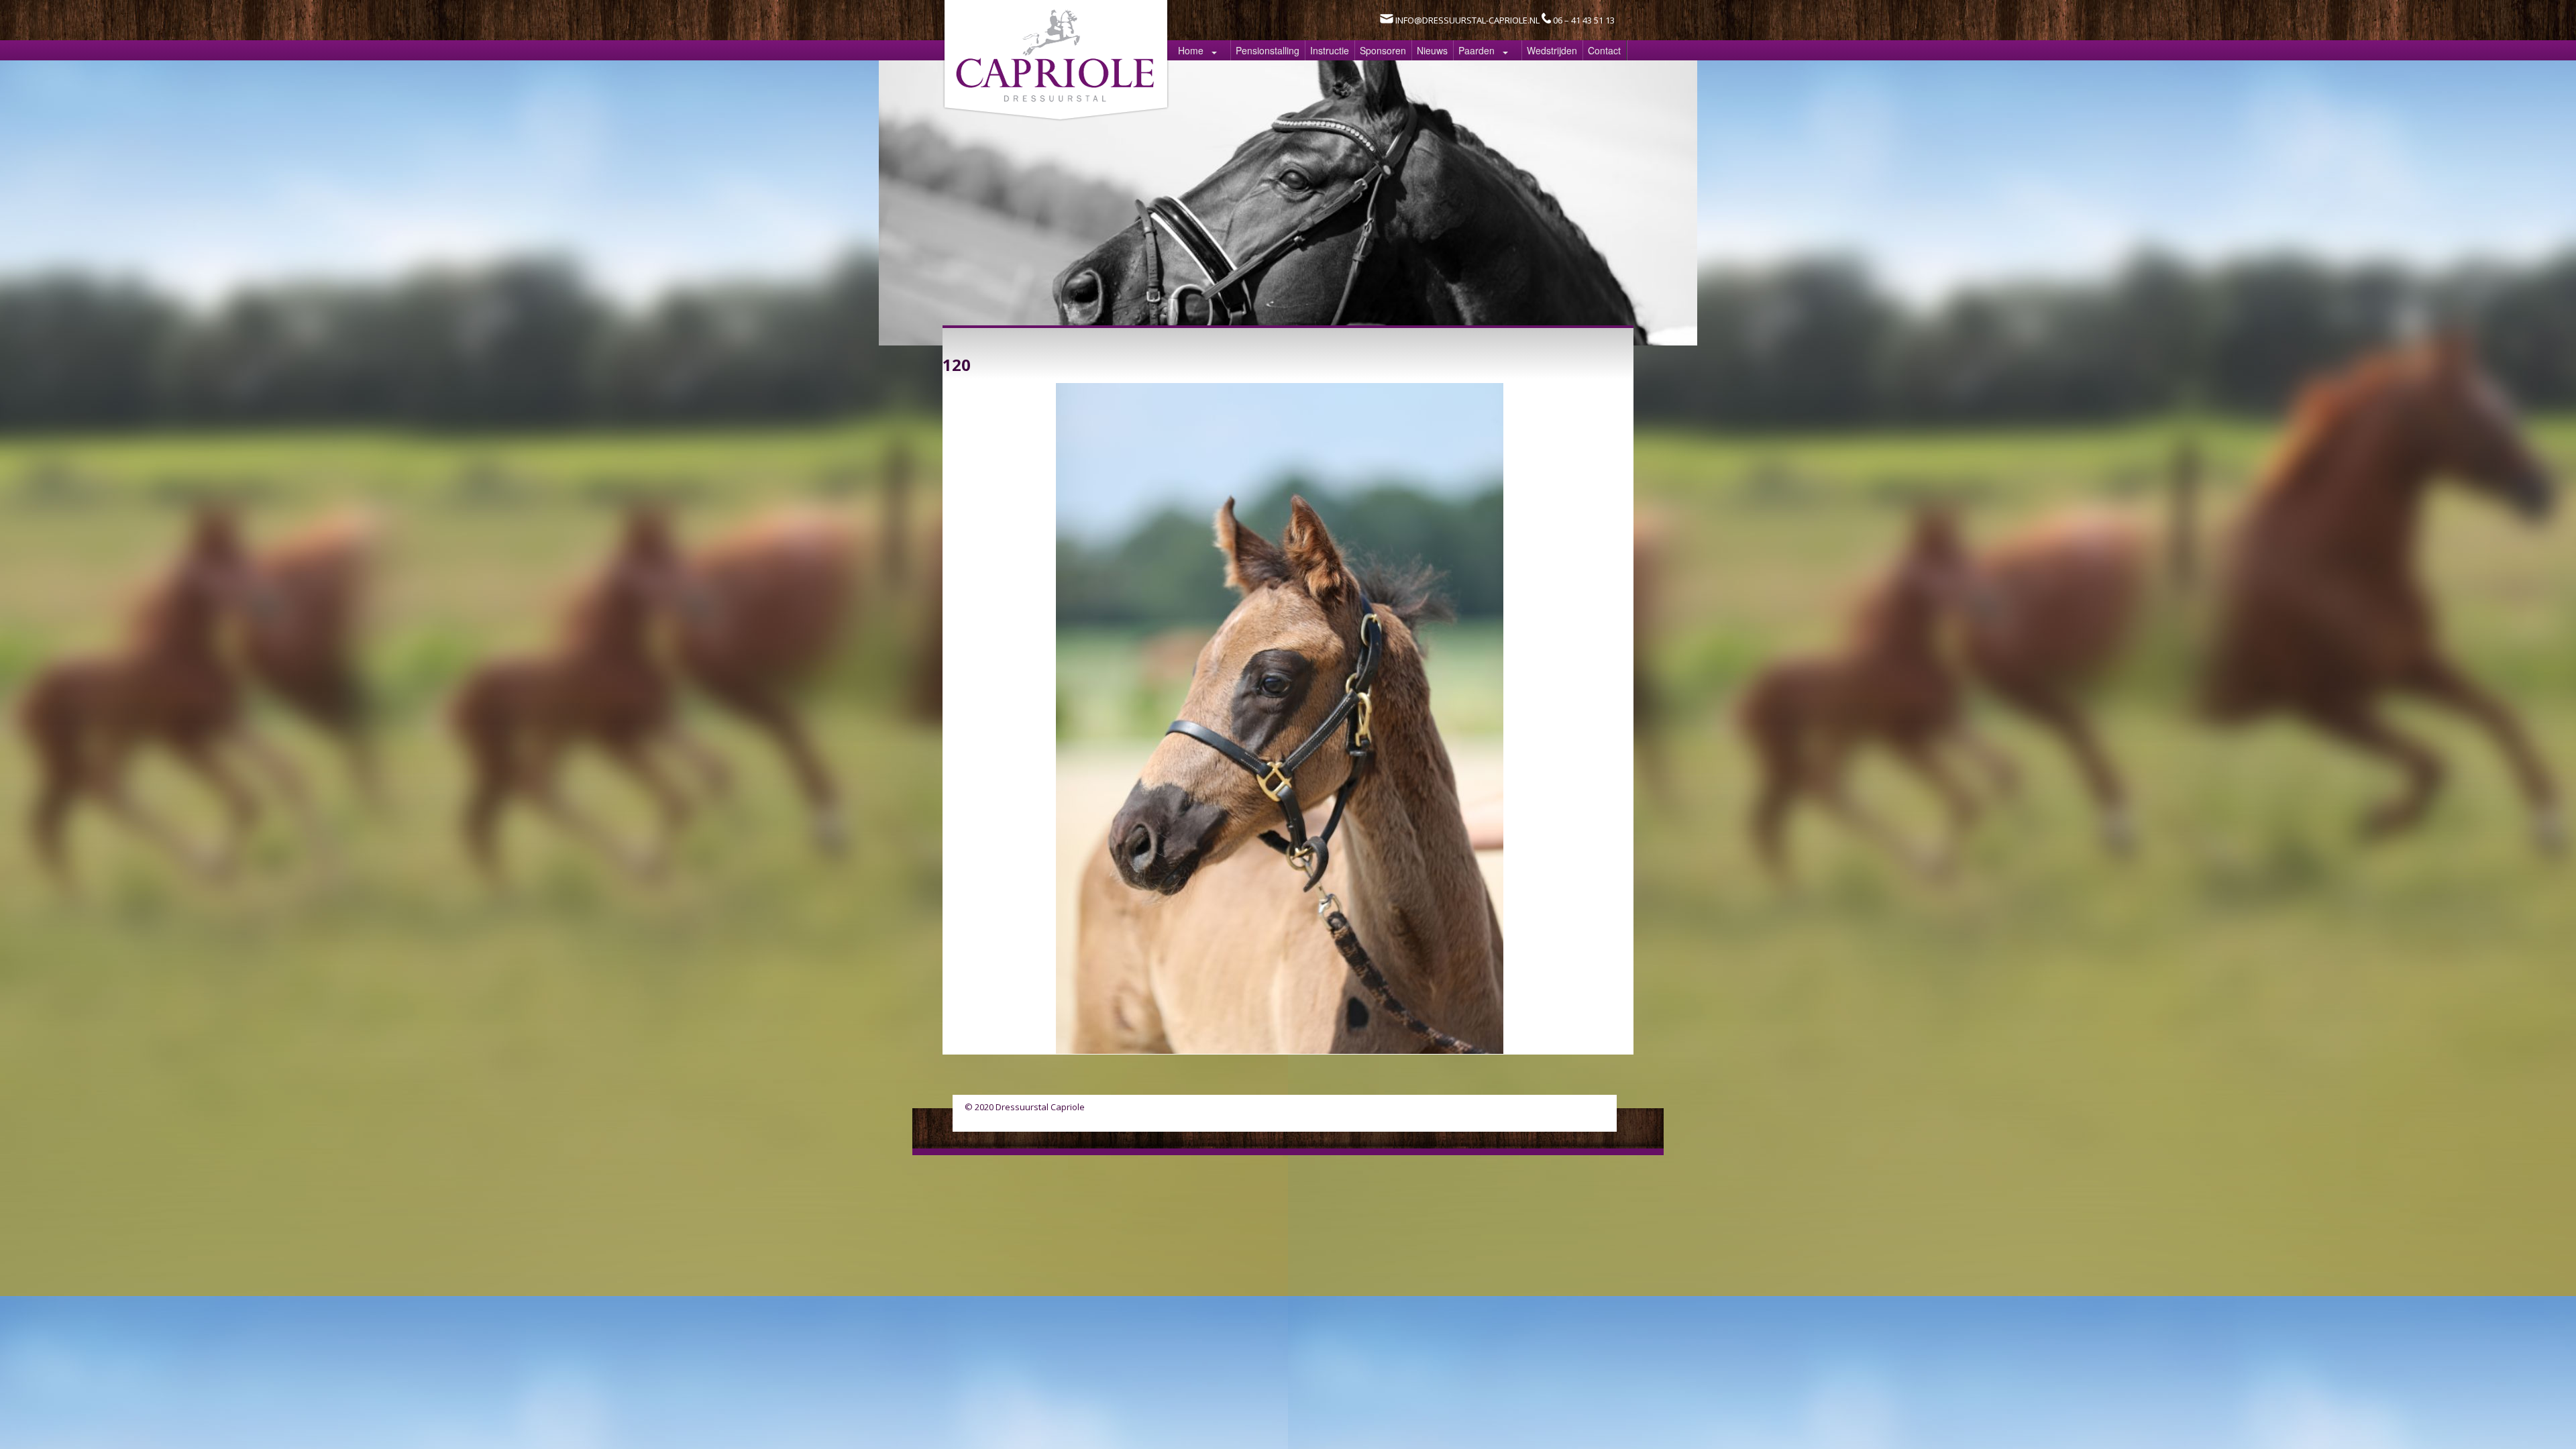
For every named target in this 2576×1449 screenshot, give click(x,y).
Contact (1604, 50)
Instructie (1330, 50)
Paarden (1477, 50)
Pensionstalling (1268, 50)
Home (1191, 50)
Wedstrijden (1552, 50)
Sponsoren (1383, 50)
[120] (1280, 1050)
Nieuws (1432, 50)
